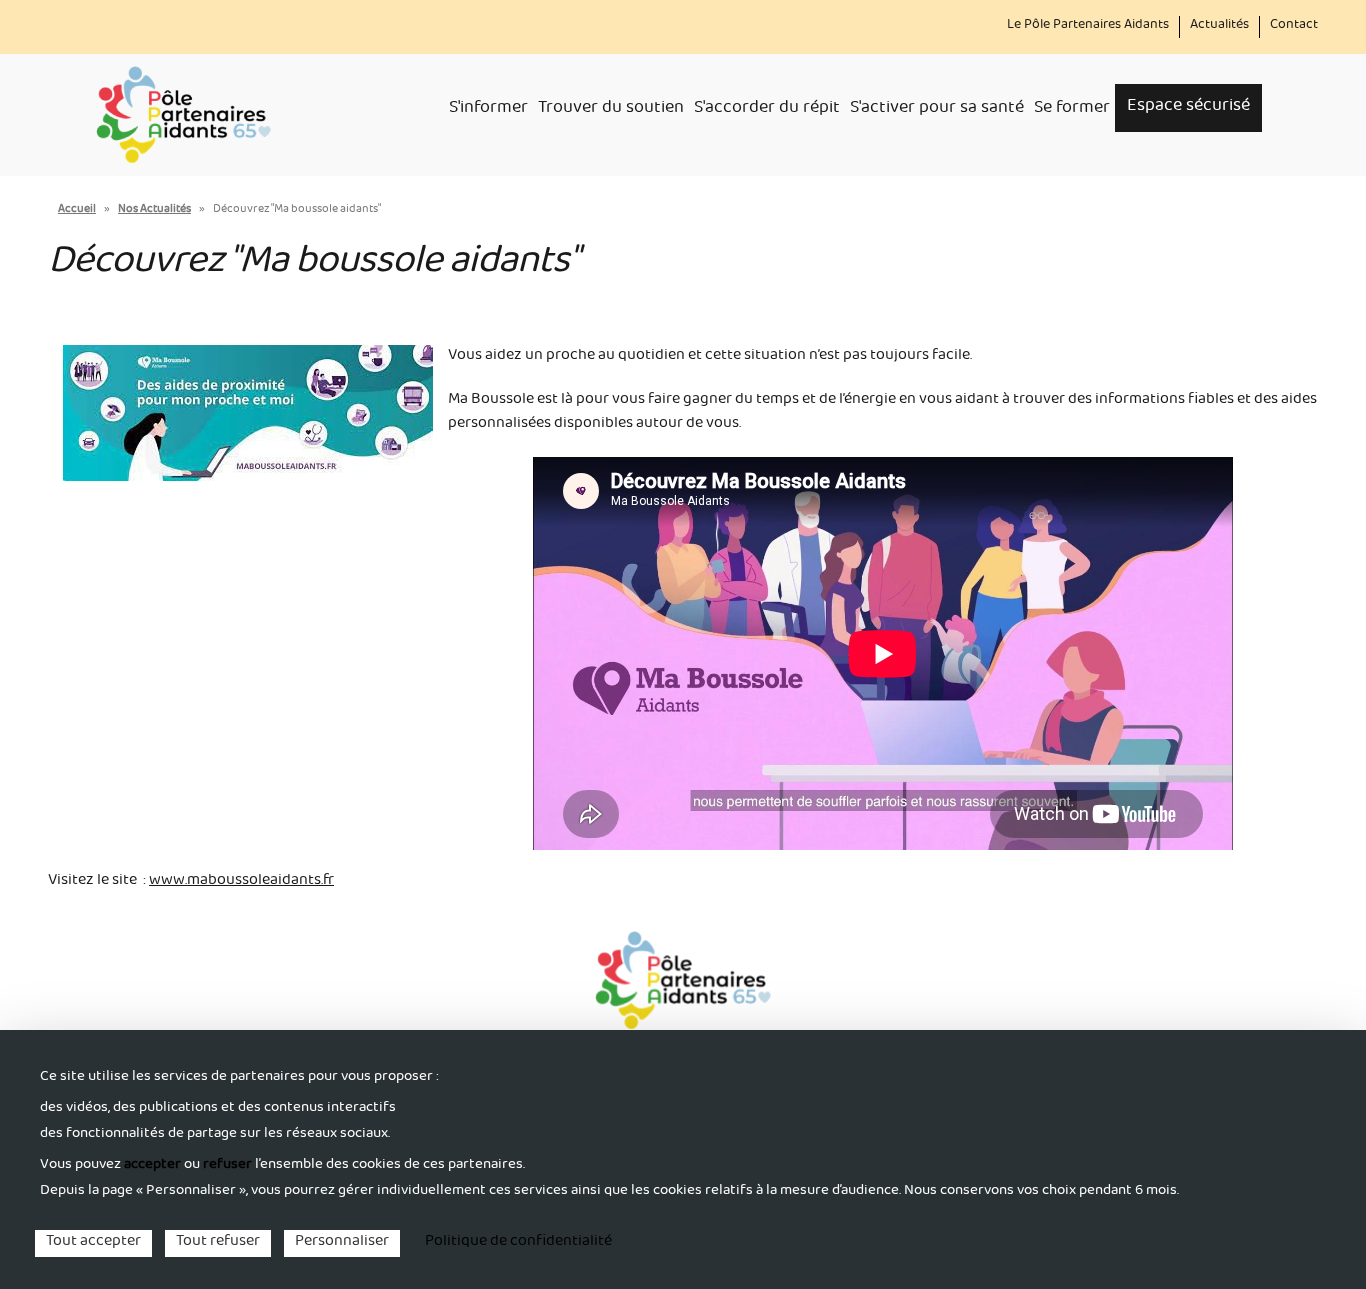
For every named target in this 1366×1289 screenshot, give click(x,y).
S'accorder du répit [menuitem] (767, 110)
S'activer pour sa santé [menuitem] (937, 110)
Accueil (77, 210)
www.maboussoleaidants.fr (241, 882)
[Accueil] (183, 115)
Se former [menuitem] (1072, 110)
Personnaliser (342, 1243)
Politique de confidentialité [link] (518, 1243)
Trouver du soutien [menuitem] (611, 110)
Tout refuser (218, 1243)
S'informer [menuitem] (488, 110)
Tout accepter (93, 1243)
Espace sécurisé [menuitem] (1188, 107)
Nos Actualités (154, 210)
